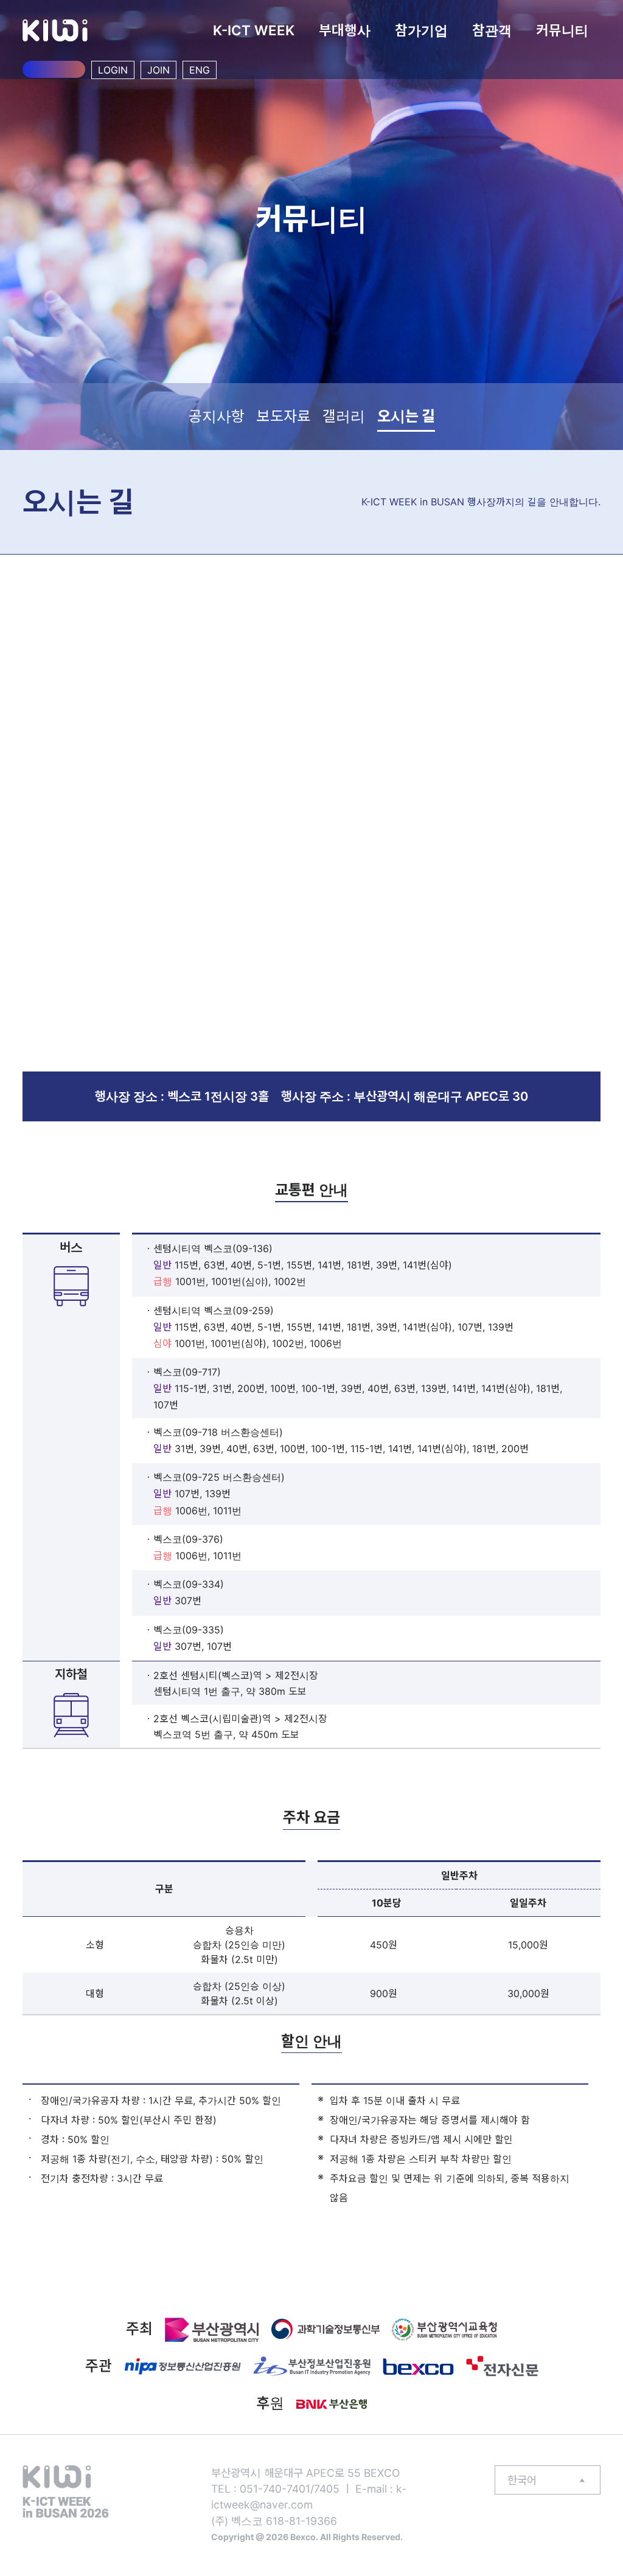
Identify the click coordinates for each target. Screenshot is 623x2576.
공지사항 (217, 416)
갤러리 (344, 416)
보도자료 (284, 416)
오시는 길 (406, 416)
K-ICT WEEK (254, 30)
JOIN (158, 70)
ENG (200, 70)
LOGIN (113, 70)
